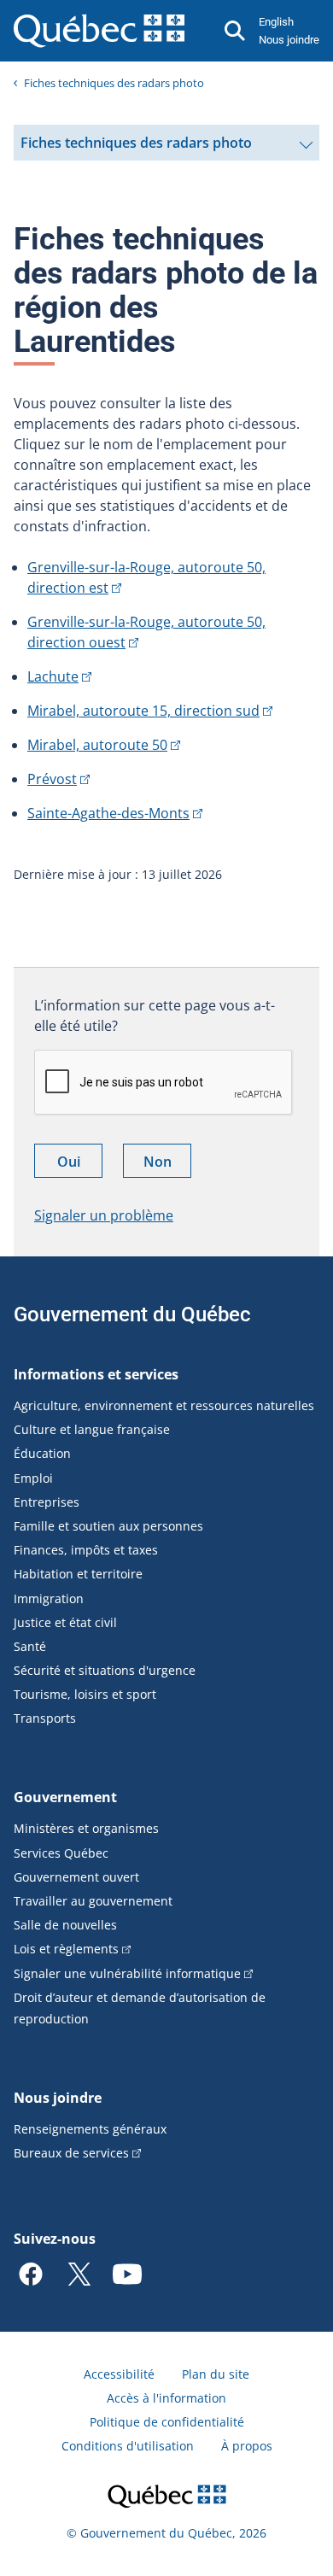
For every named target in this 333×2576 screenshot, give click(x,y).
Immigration (49, 1598)
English (276, 22)
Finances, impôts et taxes (86, 1550)
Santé (30, 1646)
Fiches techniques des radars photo (114, 83)
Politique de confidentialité (167, 2422)
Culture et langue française (92, 1429)
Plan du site (216, 2374)
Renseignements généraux (90, 2129)
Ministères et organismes (86, 1828)
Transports (45, 1718)
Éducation (42, 1453)
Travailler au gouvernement (93, 1901)
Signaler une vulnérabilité (127, 1973)
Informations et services (96, 1374)
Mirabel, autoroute (97, 745)
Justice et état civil (65, 1622)
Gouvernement (65, 1797)
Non (167, 1165)
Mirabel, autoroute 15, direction (143, 711)
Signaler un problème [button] (104, 1215)
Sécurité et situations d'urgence (105, 1670)
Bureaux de (71, 2153)
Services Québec (61, 1853)
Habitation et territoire (78, 1574)
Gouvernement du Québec (132, 1314)
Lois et (66, 1949)
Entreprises (47, 1502)
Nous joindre (289, 40)
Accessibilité (119, 2374)
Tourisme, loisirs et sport (85, 1694)
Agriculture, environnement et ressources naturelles (164, 1405)
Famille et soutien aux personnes (108, 1526)
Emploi (33, 1478)
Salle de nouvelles (65, 1925)
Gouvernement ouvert (76, 1877)
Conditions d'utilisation (128, 2446)
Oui (80, 1165)
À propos (247, 2446)
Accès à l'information (166, 2398)
